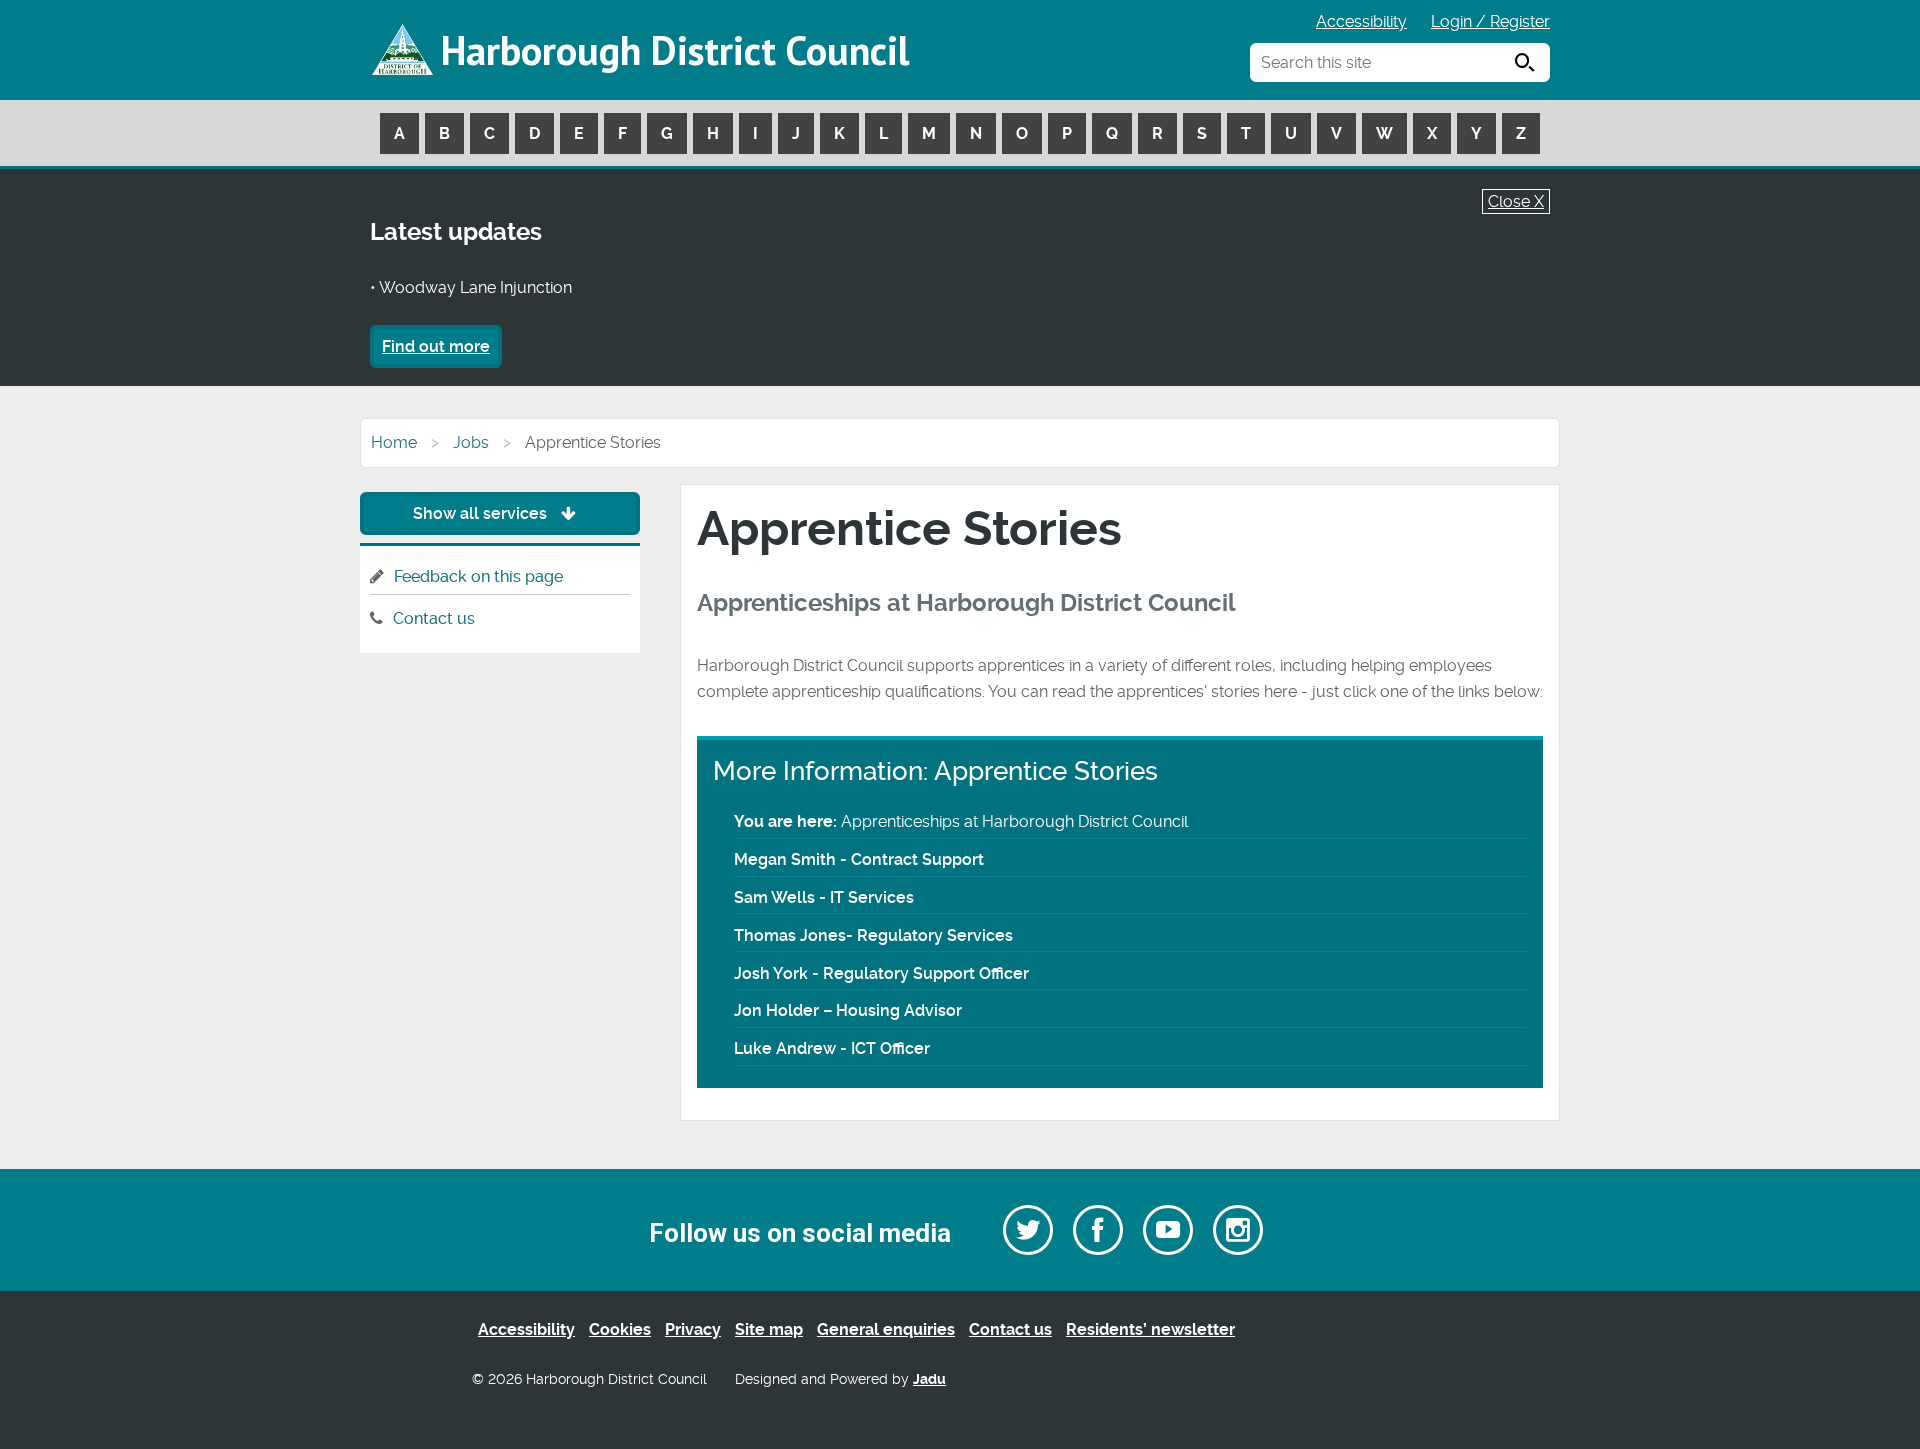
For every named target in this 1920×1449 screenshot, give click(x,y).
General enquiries (886, 1329)
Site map (769, 1329)
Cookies (620, 1329)
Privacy (693, 1329)
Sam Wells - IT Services (824, 897)
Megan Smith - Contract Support (859, 859)
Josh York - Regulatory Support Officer (881, 973)
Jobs (471, 442)
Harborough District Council (675, 50)
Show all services (482, 513)
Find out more (436, 346)
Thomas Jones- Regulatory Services (873, 935)
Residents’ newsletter (1150, 1329)
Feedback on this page (478, 576)
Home (394, 442)
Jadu (929, 1379)
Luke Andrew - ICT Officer (832, 1048)
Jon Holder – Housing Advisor (848, 1010)
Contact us (434, 618)
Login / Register (1490, 21)
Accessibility (1361, 21)
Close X (1516, 201)
